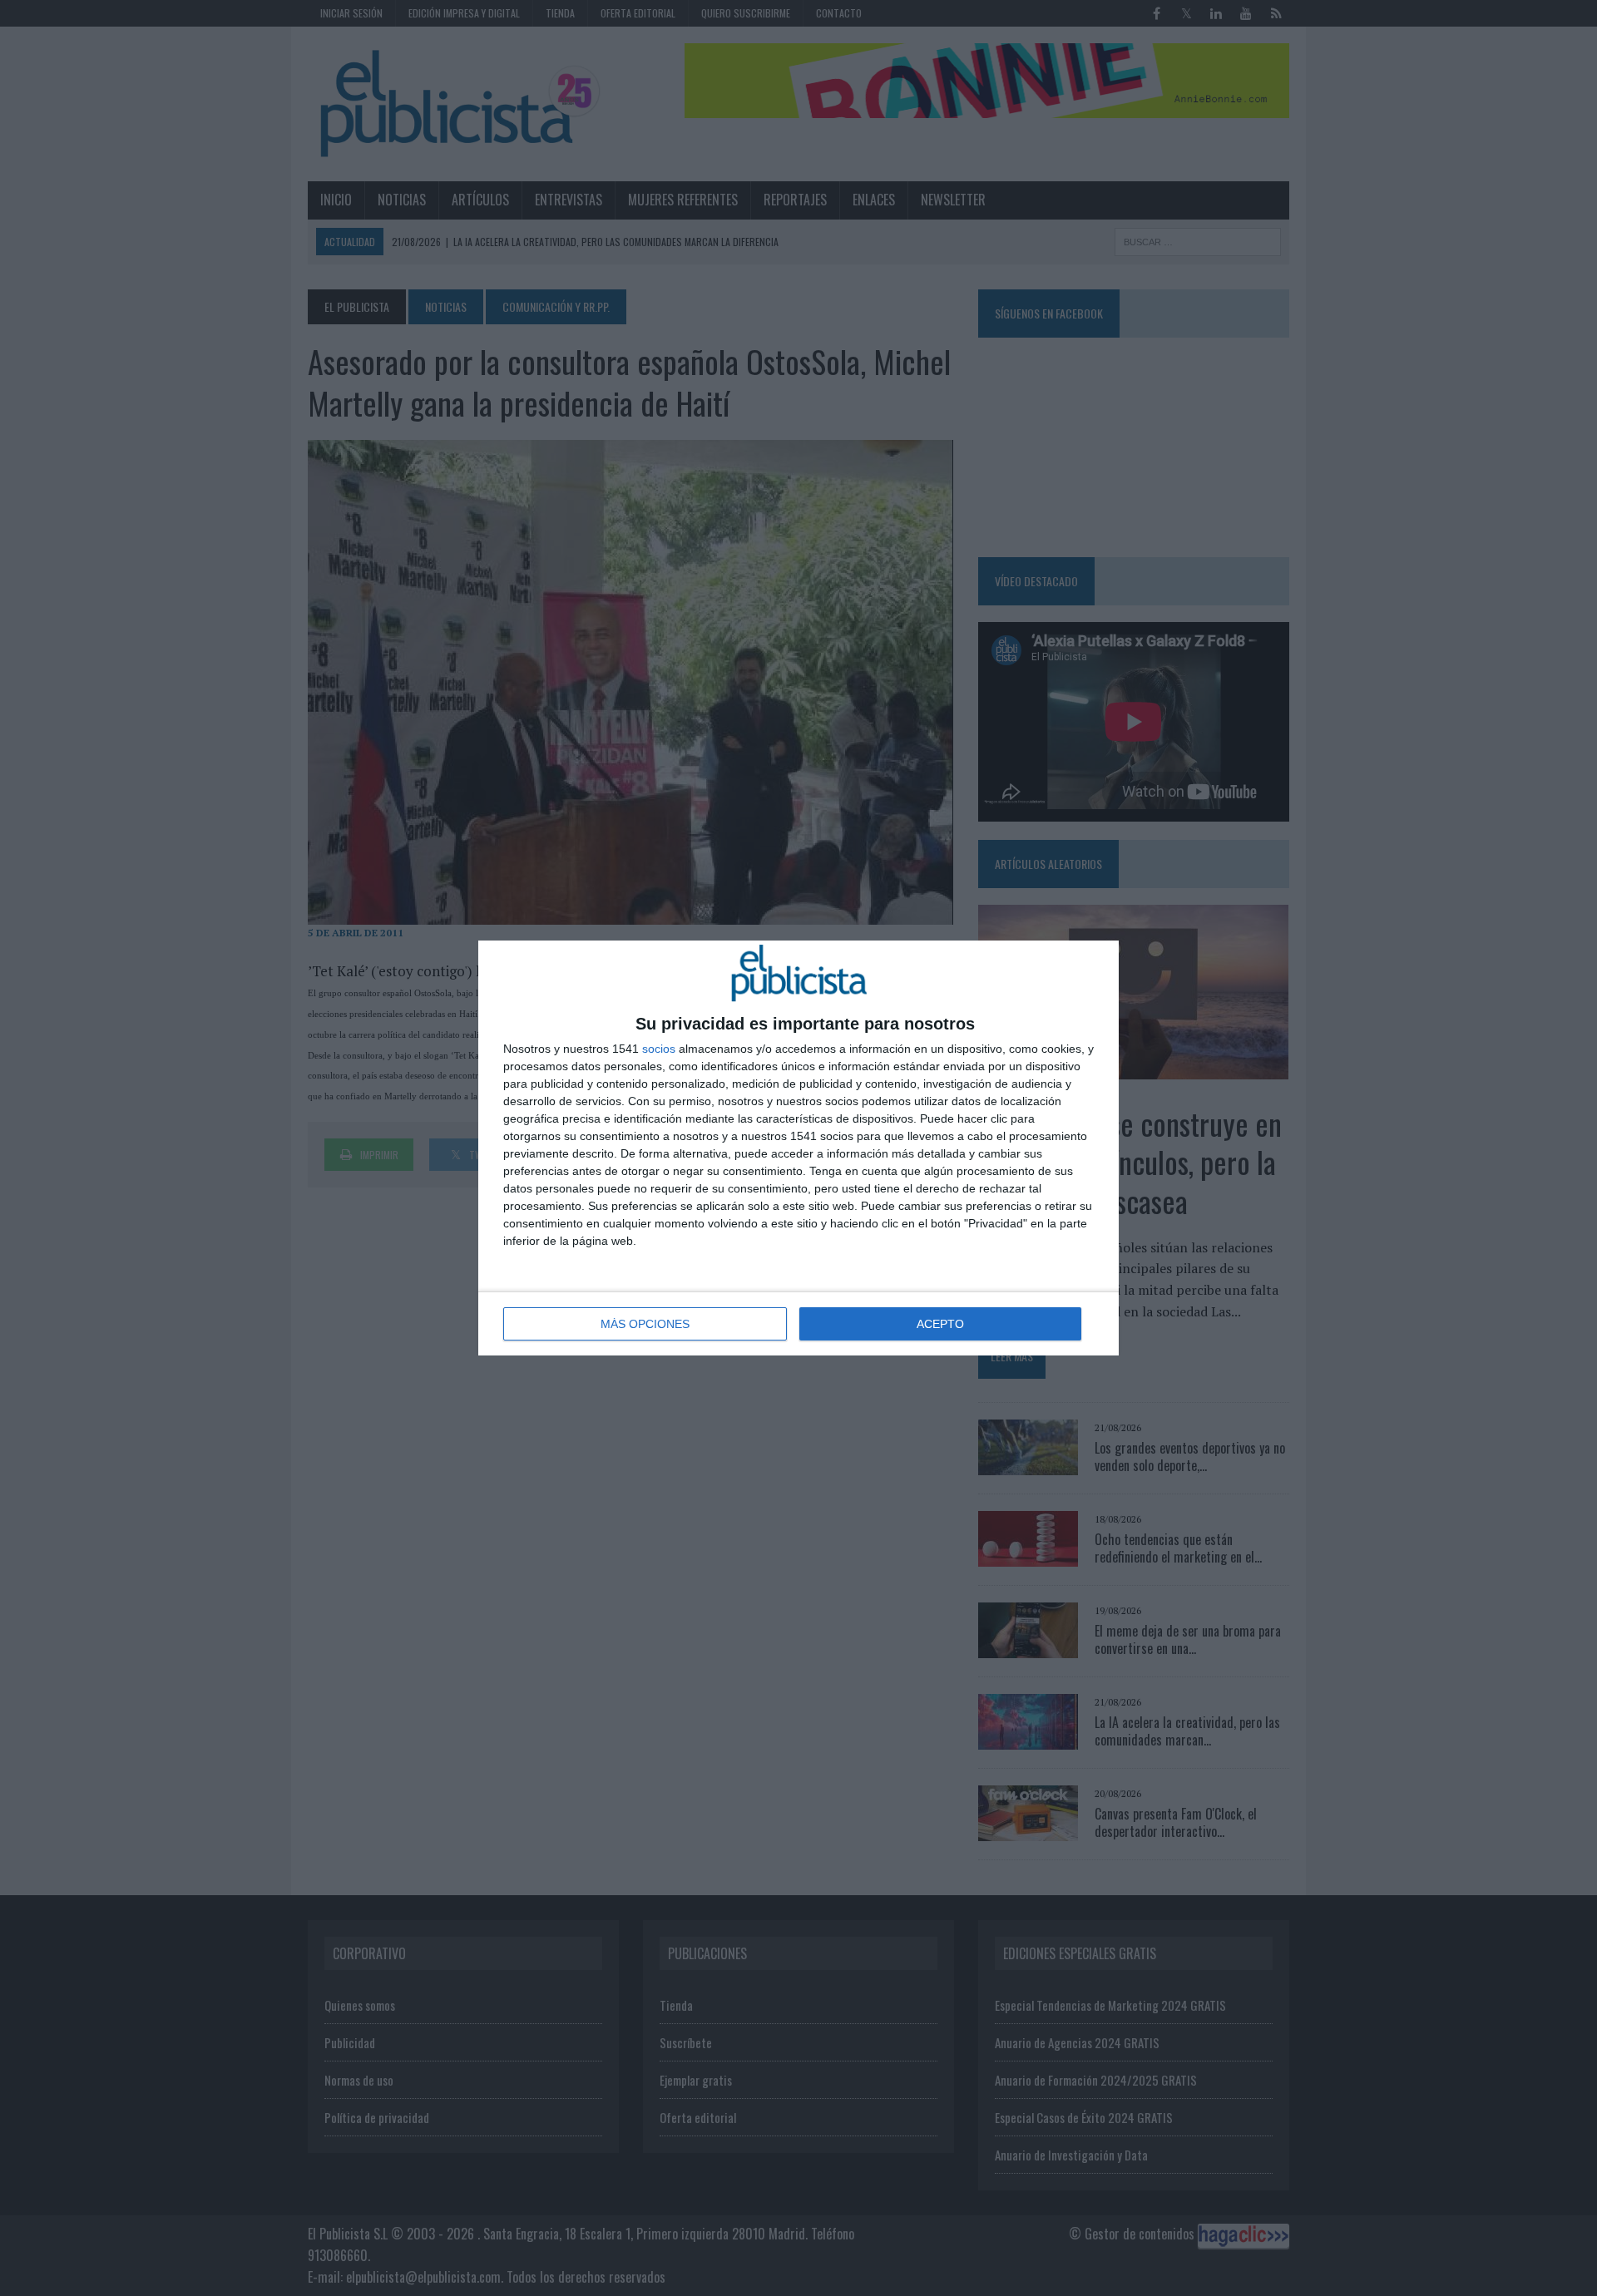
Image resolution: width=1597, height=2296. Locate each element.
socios (659, 1049)
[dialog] (798, 1148)
